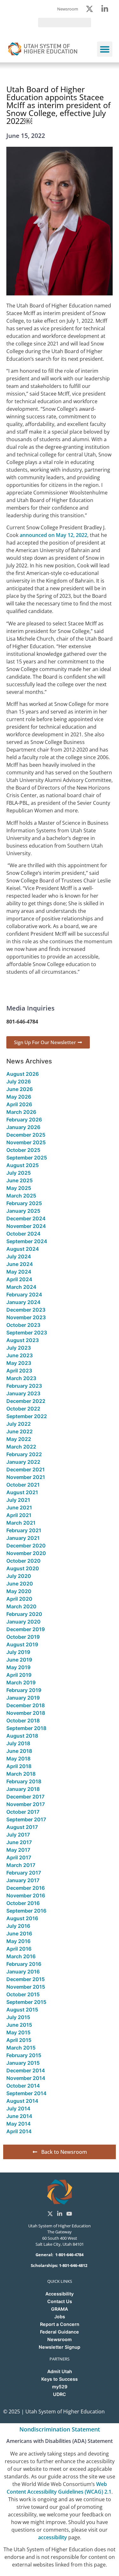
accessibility (53, 2537)
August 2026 (23, 1074)
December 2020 (26, 1546)
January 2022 (23, 1462)
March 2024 (21, 1287)
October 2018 (23, 1721)
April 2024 (19, 1279)
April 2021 (19, 1515)
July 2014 (18, 2108)
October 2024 (23, 1234)
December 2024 (26, 1218)
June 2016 (19, 1934)
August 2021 (22, 1492)
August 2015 (22, 2010)
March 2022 (21, 1447)
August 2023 (23, 1340)
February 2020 (24, 1614)
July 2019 (18, 1652)
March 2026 (21, 1112)
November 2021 (26, 1477)
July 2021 (18, 1500)
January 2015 (23, 2063)
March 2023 (21, 1378)
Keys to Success (60, 2379)
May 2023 (19, 1363)
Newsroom (60, 2339)
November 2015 (26, 1987)
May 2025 (19, 1188)
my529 (60, 2387)
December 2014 (26, 2070)
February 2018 (24, 1781)
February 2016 (24, 1964)
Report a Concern (60, 2324)
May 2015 (18, 2032)
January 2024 (23, 1302)
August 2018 (22, 1736)
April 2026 (19, 1104)
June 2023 (20, 1355)
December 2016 (26, 1888)
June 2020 (20, 1584)
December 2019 (26, 1629)
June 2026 (20, 1089)
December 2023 (26, 1310)
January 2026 (23, 1127)
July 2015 (18, 2017)
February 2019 (24, 1690)
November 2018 (26, 1713)
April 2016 (19, 1949)
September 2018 (26, 1728)
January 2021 (23, 1538)
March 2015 (21, 2048)
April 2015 (19, 2040)
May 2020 (19, 1591)
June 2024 (20, 1264)
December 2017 (25, 1797)
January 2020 (23, 1622)
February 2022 (24, 1454)
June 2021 (19, 1508)
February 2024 (24, 1294)
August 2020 (23, 1568)
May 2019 (18, 1667)
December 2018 (26, 1705)
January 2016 (23, 1972)
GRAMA (60, 2309)
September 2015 (26, 2002)
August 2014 (22, 2101)
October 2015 (23, 1994)
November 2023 (26, 1317)
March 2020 (21, 1606)
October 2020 (23, 1561)
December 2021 (26, 1469)
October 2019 (23, 1637)
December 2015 (26, 1979)
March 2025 (21, 1196)
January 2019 (23, 1698)
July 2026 (19, 1081)
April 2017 (19, 1857)
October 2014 (23, 2086)
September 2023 (27, 1333)
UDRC (60, 2394)
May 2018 (18, 1759)
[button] (105, 49)
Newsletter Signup (60, 2347)
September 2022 (27, 1416)
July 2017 (18, 1835)
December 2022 (26, 1401)
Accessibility (60, 2294)
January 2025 (23, 1211)
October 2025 (23, 1150)
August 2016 (22, 1918)
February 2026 (24, 1120)
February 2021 (24, 1530)
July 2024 (19, 1256)
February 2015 (24, 2055)
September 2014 (26, 2093)
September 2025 (27, 1158)
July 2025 (19, 1173)
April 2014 (19, 2131)
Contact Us (60, 2301)
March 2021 (21, 1523)
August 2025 (23, 1165)
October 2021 (23, 1485)
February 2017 (24, 1873)
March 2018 (21, 1774)
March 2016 (21, 1956)
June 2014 (19, 2116)
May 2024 (19, 1272)
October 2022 (23, 1409)
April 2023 (19, 1371)
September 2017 (26, 1819)
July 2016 (18, 1926)
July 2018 (18, 1743)
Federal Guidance (60, 2332)
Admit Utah (60, 2371)
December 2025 (26, 1135)
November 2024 (26, 1226)
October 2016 (23, 1903)
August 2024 (23, 1249)
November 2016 (26, 1895)
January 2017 (23, 1880)
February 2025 (24, 1203)
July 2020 (19, 1576)
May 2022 (19, 1439)
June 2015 (19, 2025)
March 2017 (21, 1865)
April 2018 (19, 1766)
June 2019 (19, 1660)
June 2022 (20, 1431)
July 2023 (19, 1348)
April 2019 (19, 1675)
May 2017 (18, 1850)
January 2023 (23, 1393)
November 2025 (26, 1142)
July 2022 (19, 1424)
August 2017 (22, 1827)
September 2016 (26, 1911)
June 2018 (19, 1751)
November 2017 (26, 1804)
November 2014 (26, 2078)
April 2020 (19, 1599)
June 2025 (20, 1180)
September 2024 (27, 1241)
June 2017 (19, 1842)
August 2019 (22, 1644)
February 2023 (24, 1386)
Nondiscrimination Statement (60, 2429)
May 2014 (19, 2124)
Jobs (60, 2317)
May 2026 (19, 1097)
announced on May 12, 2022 (53, 535)
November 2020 (26, 1553)
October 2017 (23, 1812)
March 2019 (21, 1682)
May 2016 (18, 1941)
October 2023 (23, 1325)
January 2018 (23, 1789)
